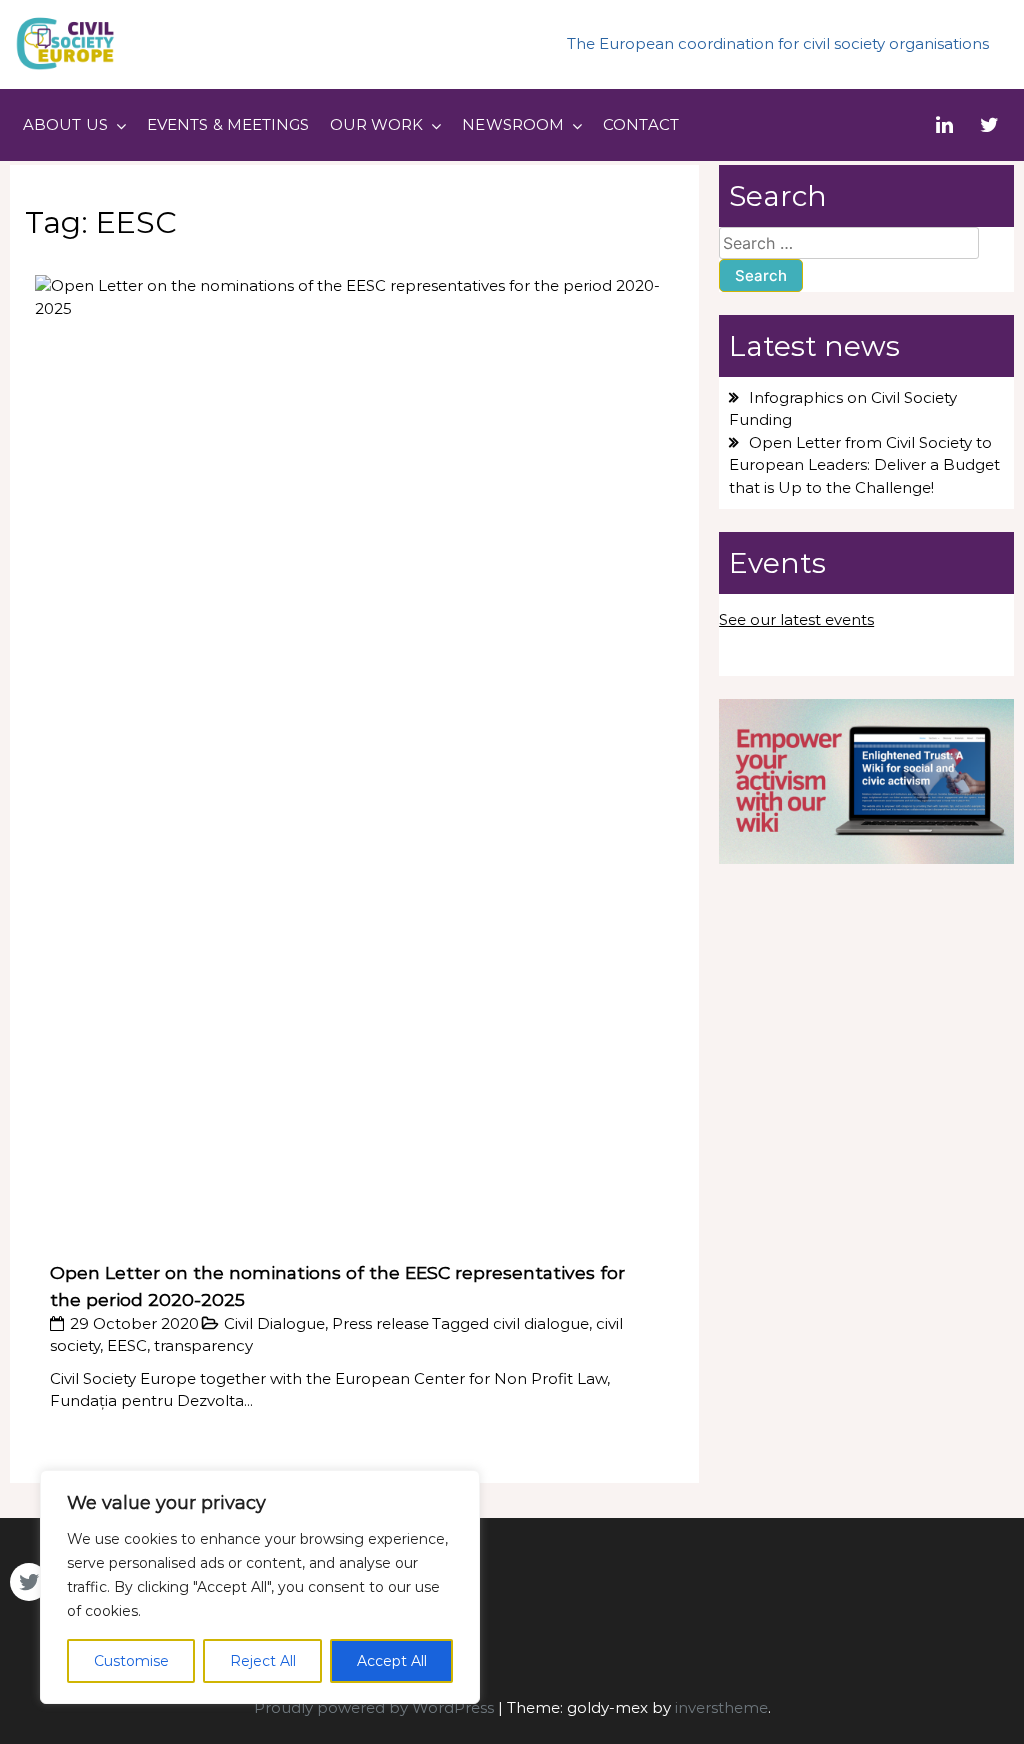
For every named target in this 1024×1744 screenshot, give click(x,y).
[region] (260, 1587)
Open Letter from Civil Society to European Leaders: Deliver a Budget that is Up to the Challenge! (864, 465)
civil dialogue (541, 1323)
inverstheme (721, 1707)
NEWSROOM (513, 124)
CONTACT (641, 124)
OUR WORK (377, 124)
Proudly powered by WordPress (376, 1707)
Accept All (392, 1661)
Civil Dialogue (274, 1323)
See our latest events (796, 619)
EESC (127, 1345)
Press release (380, 1323)
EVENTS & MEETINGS (228, 124)
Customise (131, 1661)
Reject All (263, 1661)
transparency (203, 1345)
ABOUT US (65, 124)
